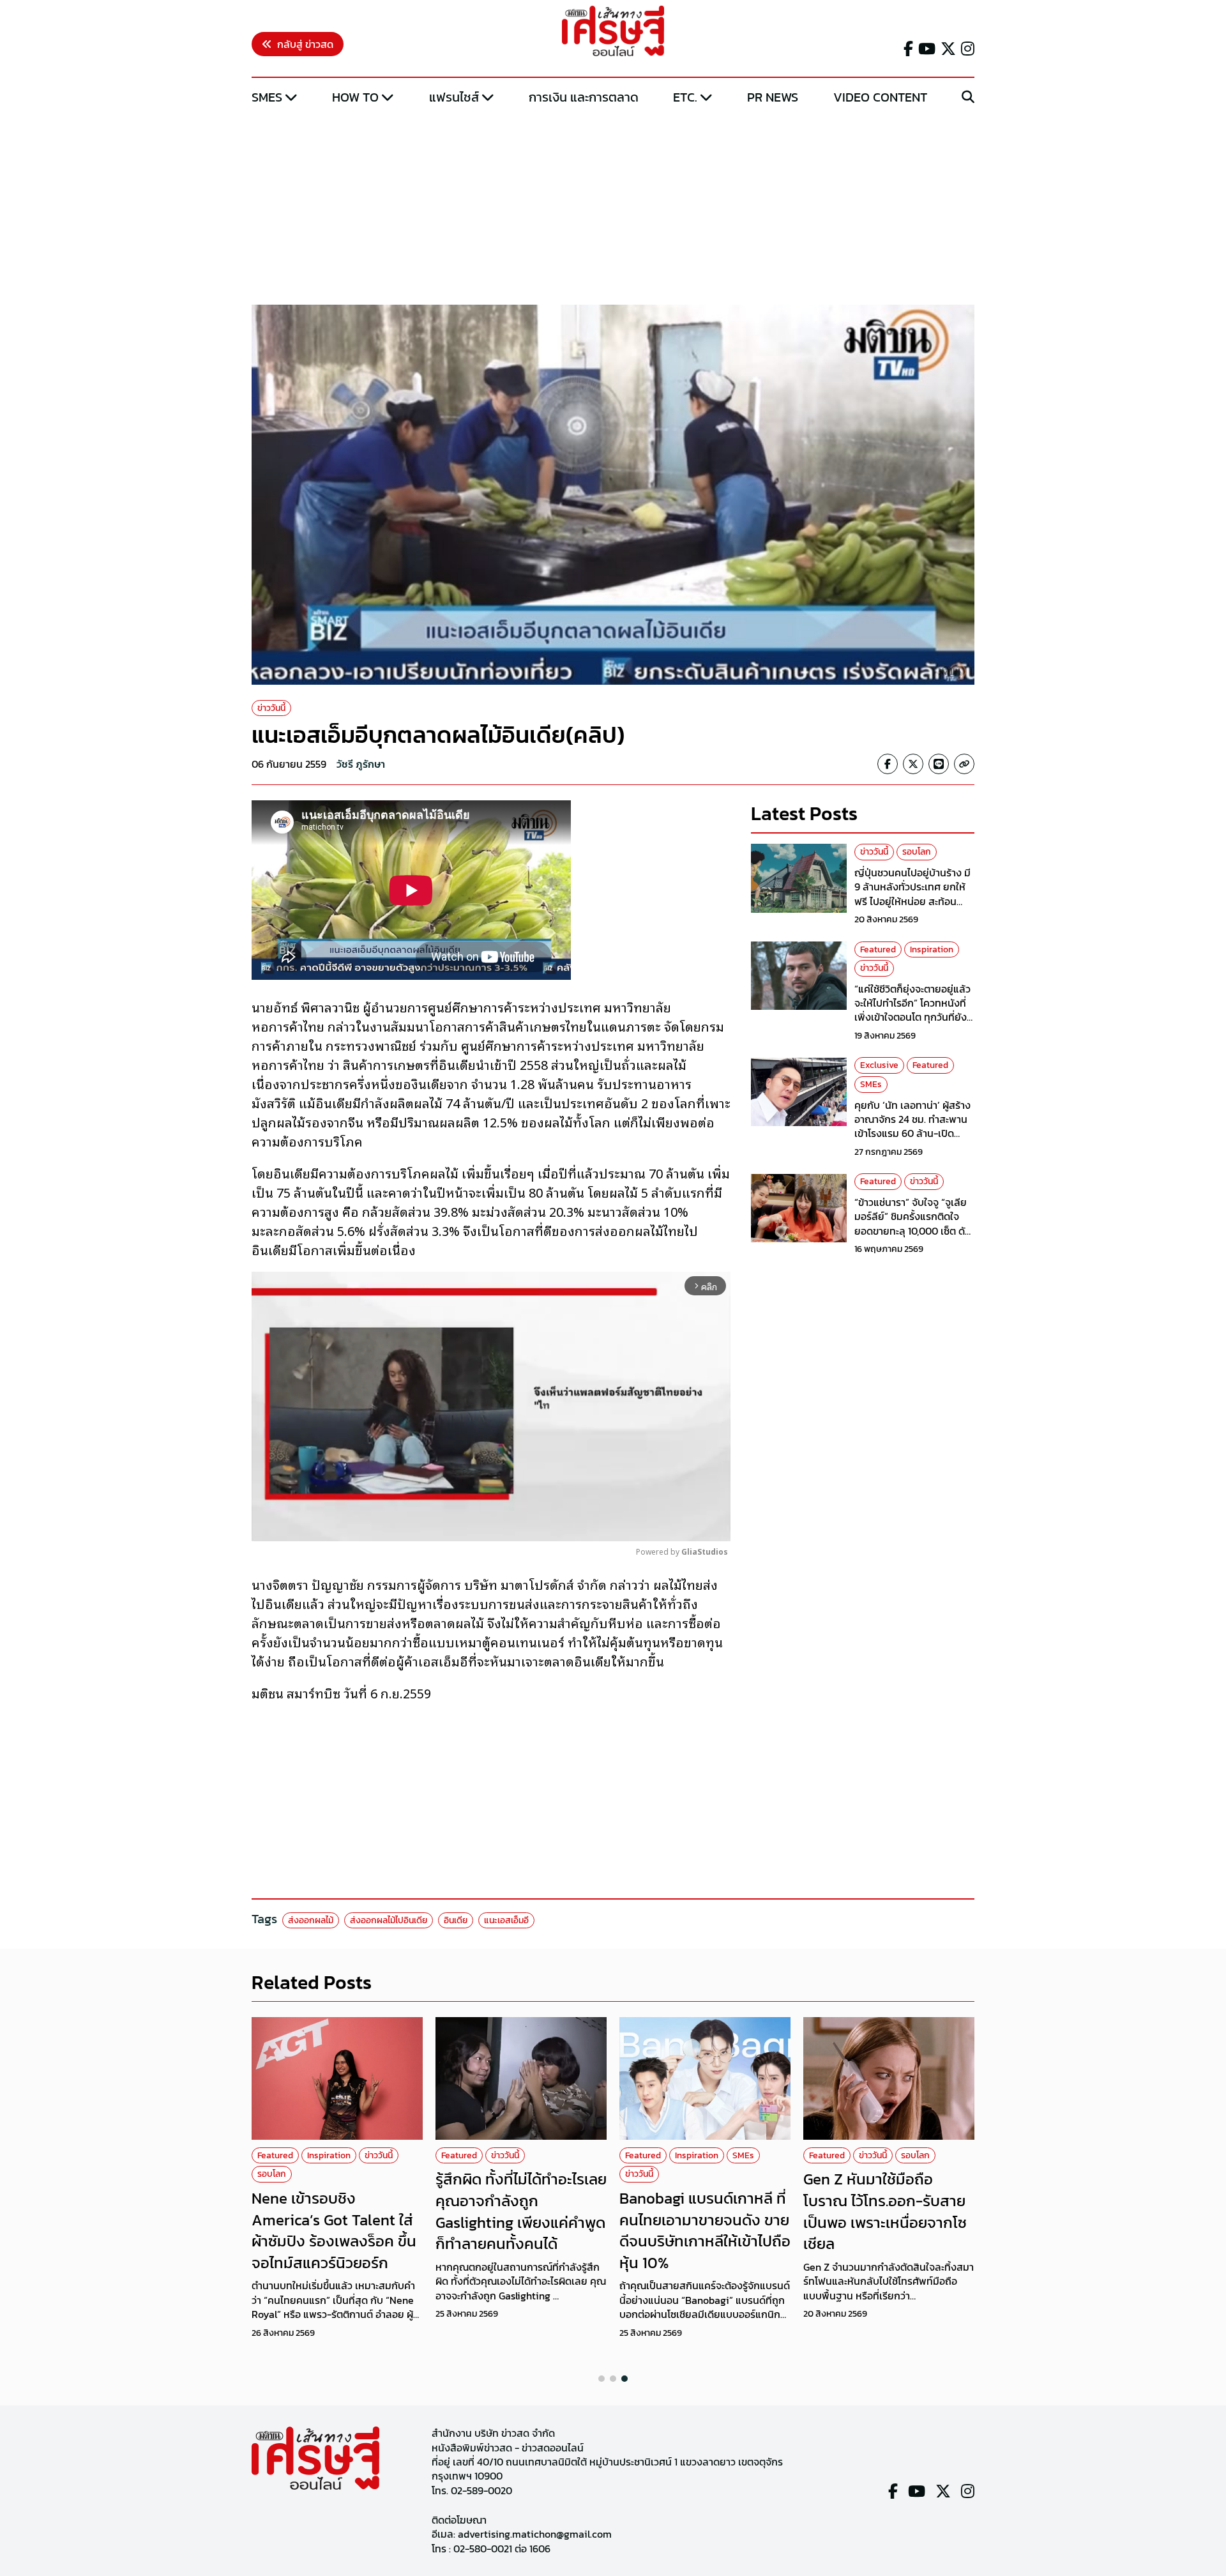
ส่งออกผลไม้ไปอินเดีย (389, 1920)
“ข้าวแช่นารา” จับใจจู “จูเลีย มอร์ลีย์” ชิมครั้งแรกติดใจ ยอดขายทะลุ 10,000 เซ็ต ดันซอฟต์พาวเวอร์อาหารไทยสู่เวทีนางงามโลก (913, 1231)
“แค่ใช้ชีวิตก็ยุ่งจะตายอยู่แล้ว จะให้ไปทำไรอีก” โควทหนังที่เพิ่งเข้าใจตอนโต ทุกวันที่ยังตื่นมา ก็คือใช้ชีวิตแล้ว (912, 1010)
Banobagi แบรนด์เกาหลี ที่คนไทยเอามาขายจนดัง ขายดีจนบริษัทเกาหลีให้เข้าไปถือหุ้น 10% (705, 2230)
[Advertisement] (613, 206)
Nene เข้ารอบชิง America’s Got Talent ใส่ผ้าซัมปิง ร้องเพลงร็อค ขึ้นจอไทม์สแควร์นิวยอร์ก (334, 2230)
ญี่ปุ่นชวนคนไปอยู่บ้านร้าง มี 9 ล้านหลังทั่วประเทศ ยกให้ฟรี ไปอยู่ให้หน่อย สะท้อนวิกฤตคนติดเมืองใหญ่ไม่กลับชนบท (914, 901)
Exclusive (879, 1066)
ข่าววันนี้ (271, 708)
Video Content (880, 97)
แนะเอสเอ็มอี (506, 1920)
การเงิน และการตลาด (584, 97)
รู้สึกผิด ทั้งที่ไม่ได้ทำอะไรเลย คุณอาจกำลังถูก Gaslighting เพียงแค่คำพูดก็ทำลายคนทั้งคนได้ (521, 2211)
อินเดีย (456, 1920)
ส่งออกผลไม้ (311, 1920)
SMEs (267, 97)
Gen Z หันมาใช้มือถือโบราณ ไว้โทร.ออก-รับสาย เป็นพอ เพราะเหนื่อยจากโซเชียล (885, 2211)
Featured (878, 949)
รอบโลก (917, 852)
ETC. (685, 97)
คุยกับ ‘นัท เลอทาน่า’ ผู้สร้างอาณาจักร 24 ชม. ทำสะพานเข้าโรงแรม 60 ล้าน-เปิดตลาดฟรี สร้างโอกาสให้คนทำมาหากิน (914, 1134)
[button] (602, 2379)
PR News (773, 97)
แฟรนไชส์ (454, 97)
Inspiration (932, 949)
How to (355, 97)
